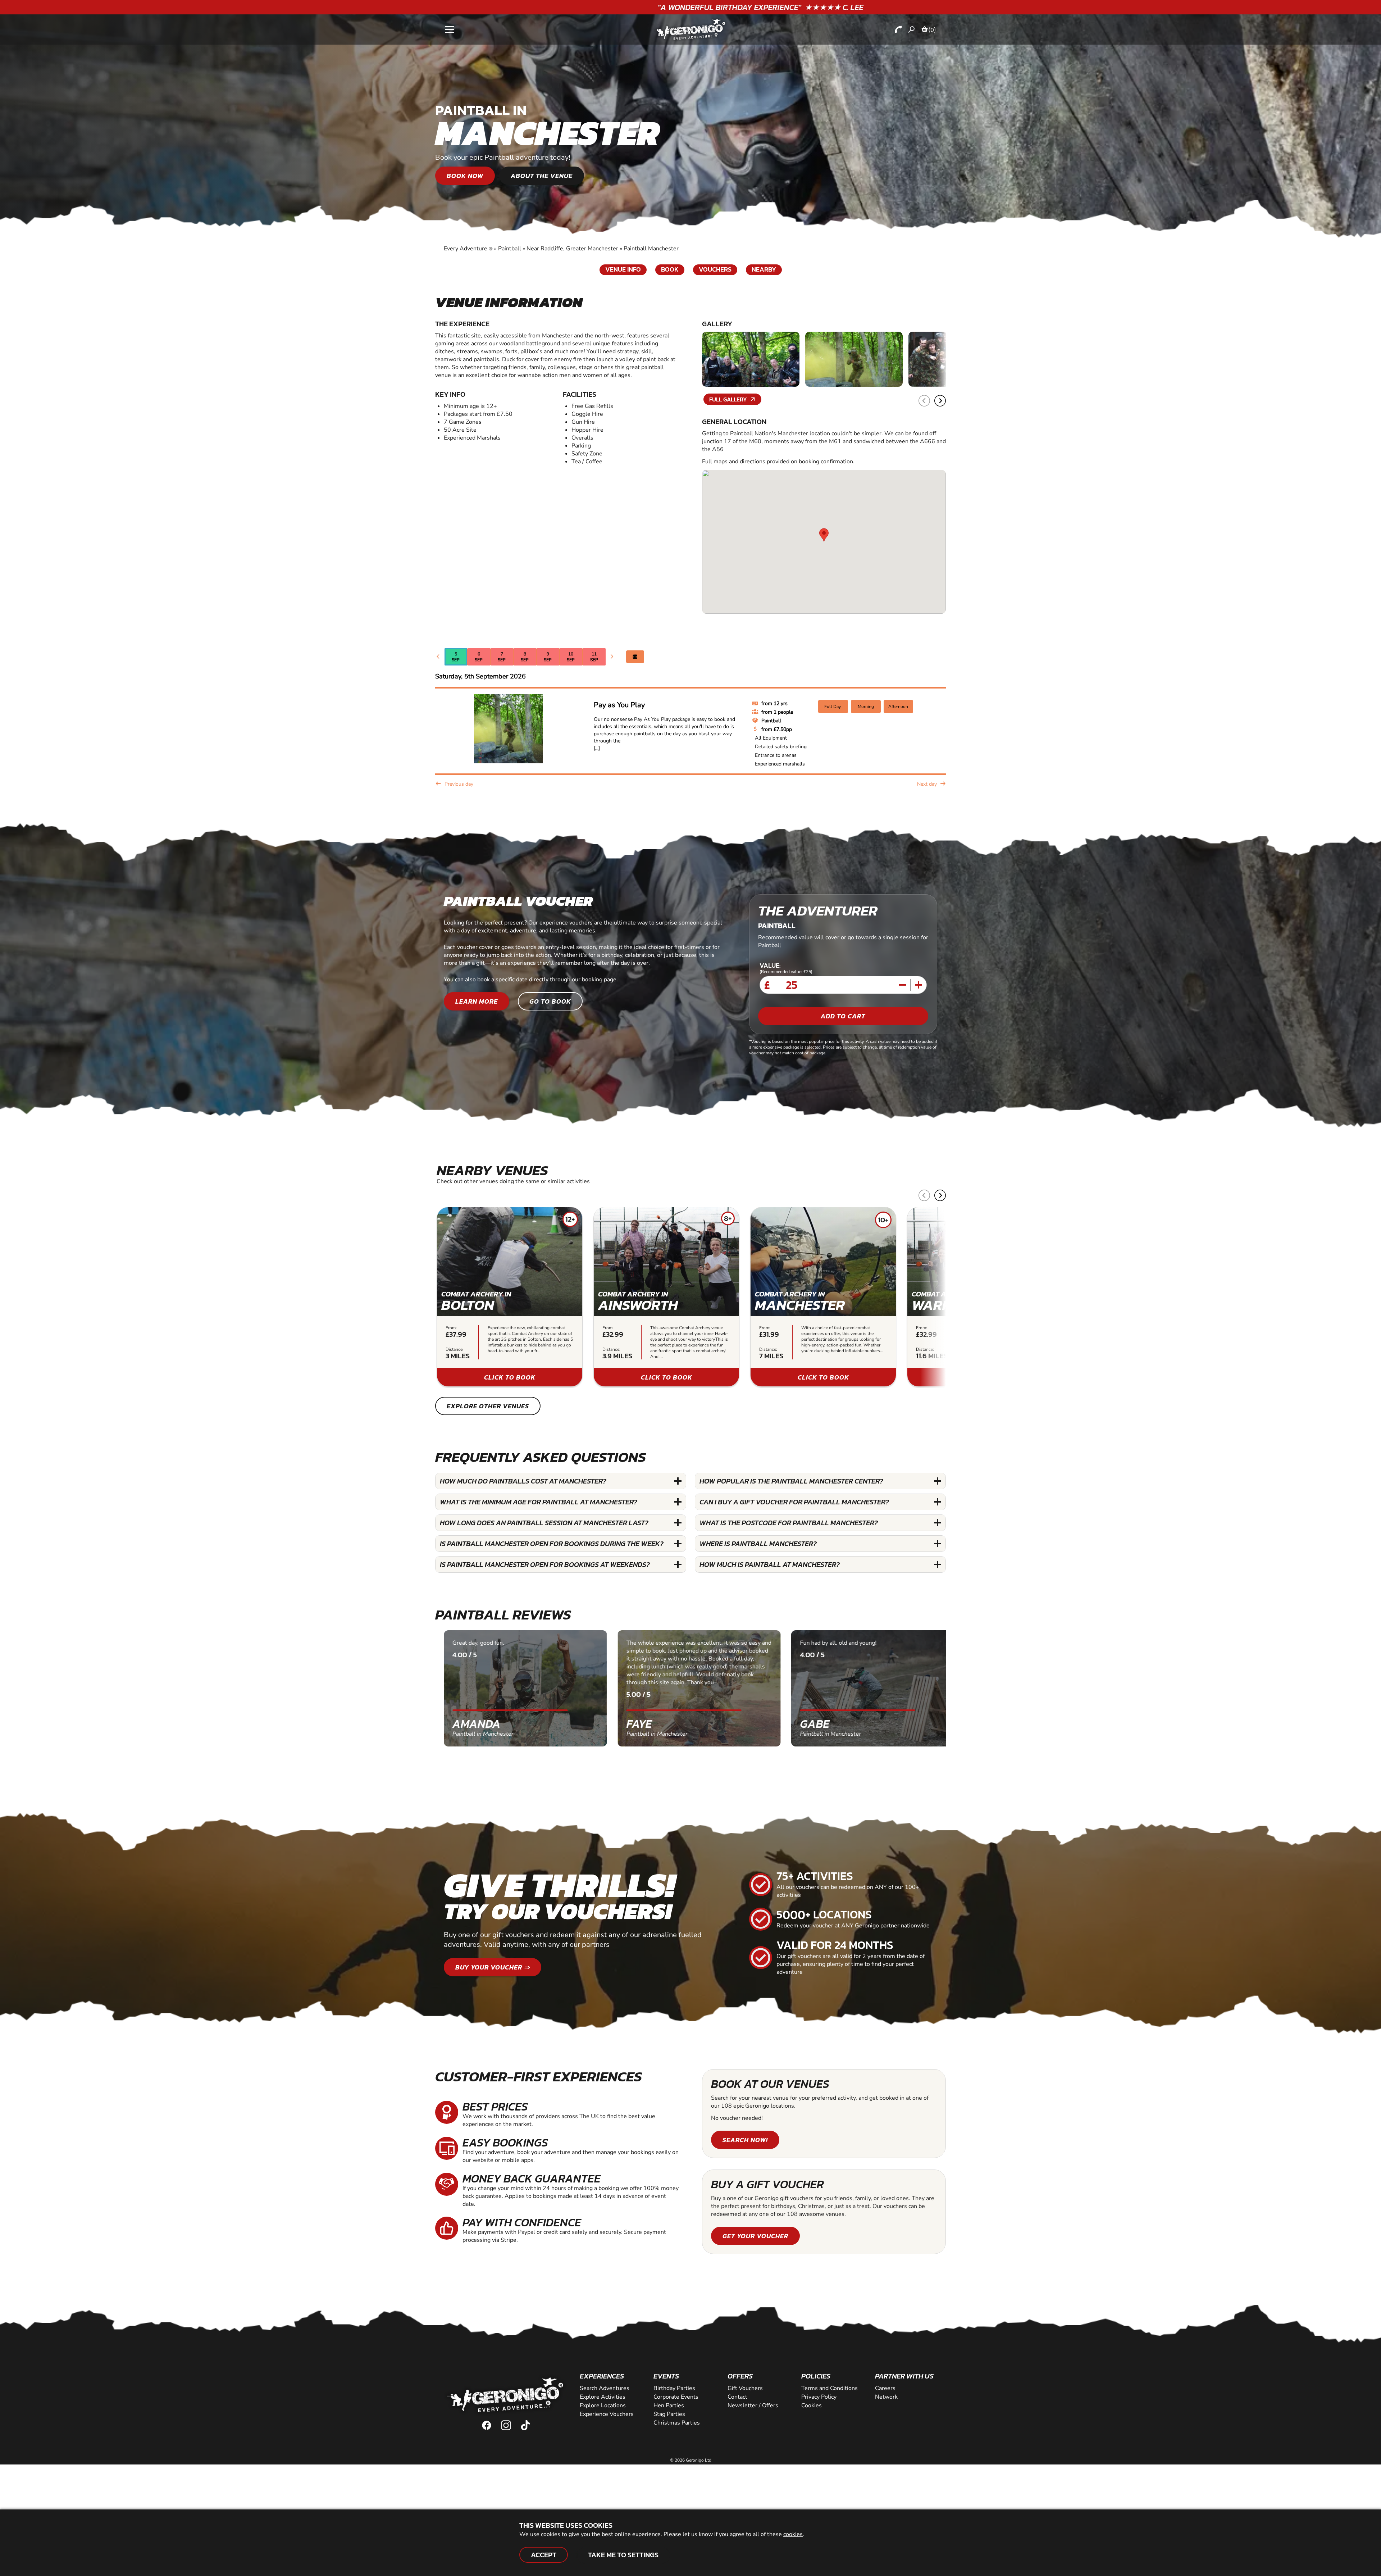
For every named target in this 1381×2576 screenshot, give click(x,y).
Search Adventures (605, 2388)
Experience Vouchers (607, 2414)
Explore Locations (603, 2405)
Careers (885, 2388)
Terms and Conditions (829, 2388)
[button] (940, 401)
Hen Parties (669, 2405)
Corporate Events (676, 2397)
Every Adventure (468, 249)
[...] (597, 748)
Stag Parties (669, 2414)
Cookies (812, 2405)
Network (886, 2397)
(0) (932, 30)
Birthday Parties (674, 2388)
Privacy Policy (819, 2397)
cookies (793, 2534)
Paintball (510, 249)
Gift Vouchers (745, 2388)
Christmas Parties (677, 2423)
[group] (510, 1297)
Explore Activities (603, 2397)
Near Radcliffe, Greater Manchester (572, 249)
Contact (737, 2397)
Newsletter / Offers (753, 2405)
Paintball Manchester (651, 249)
